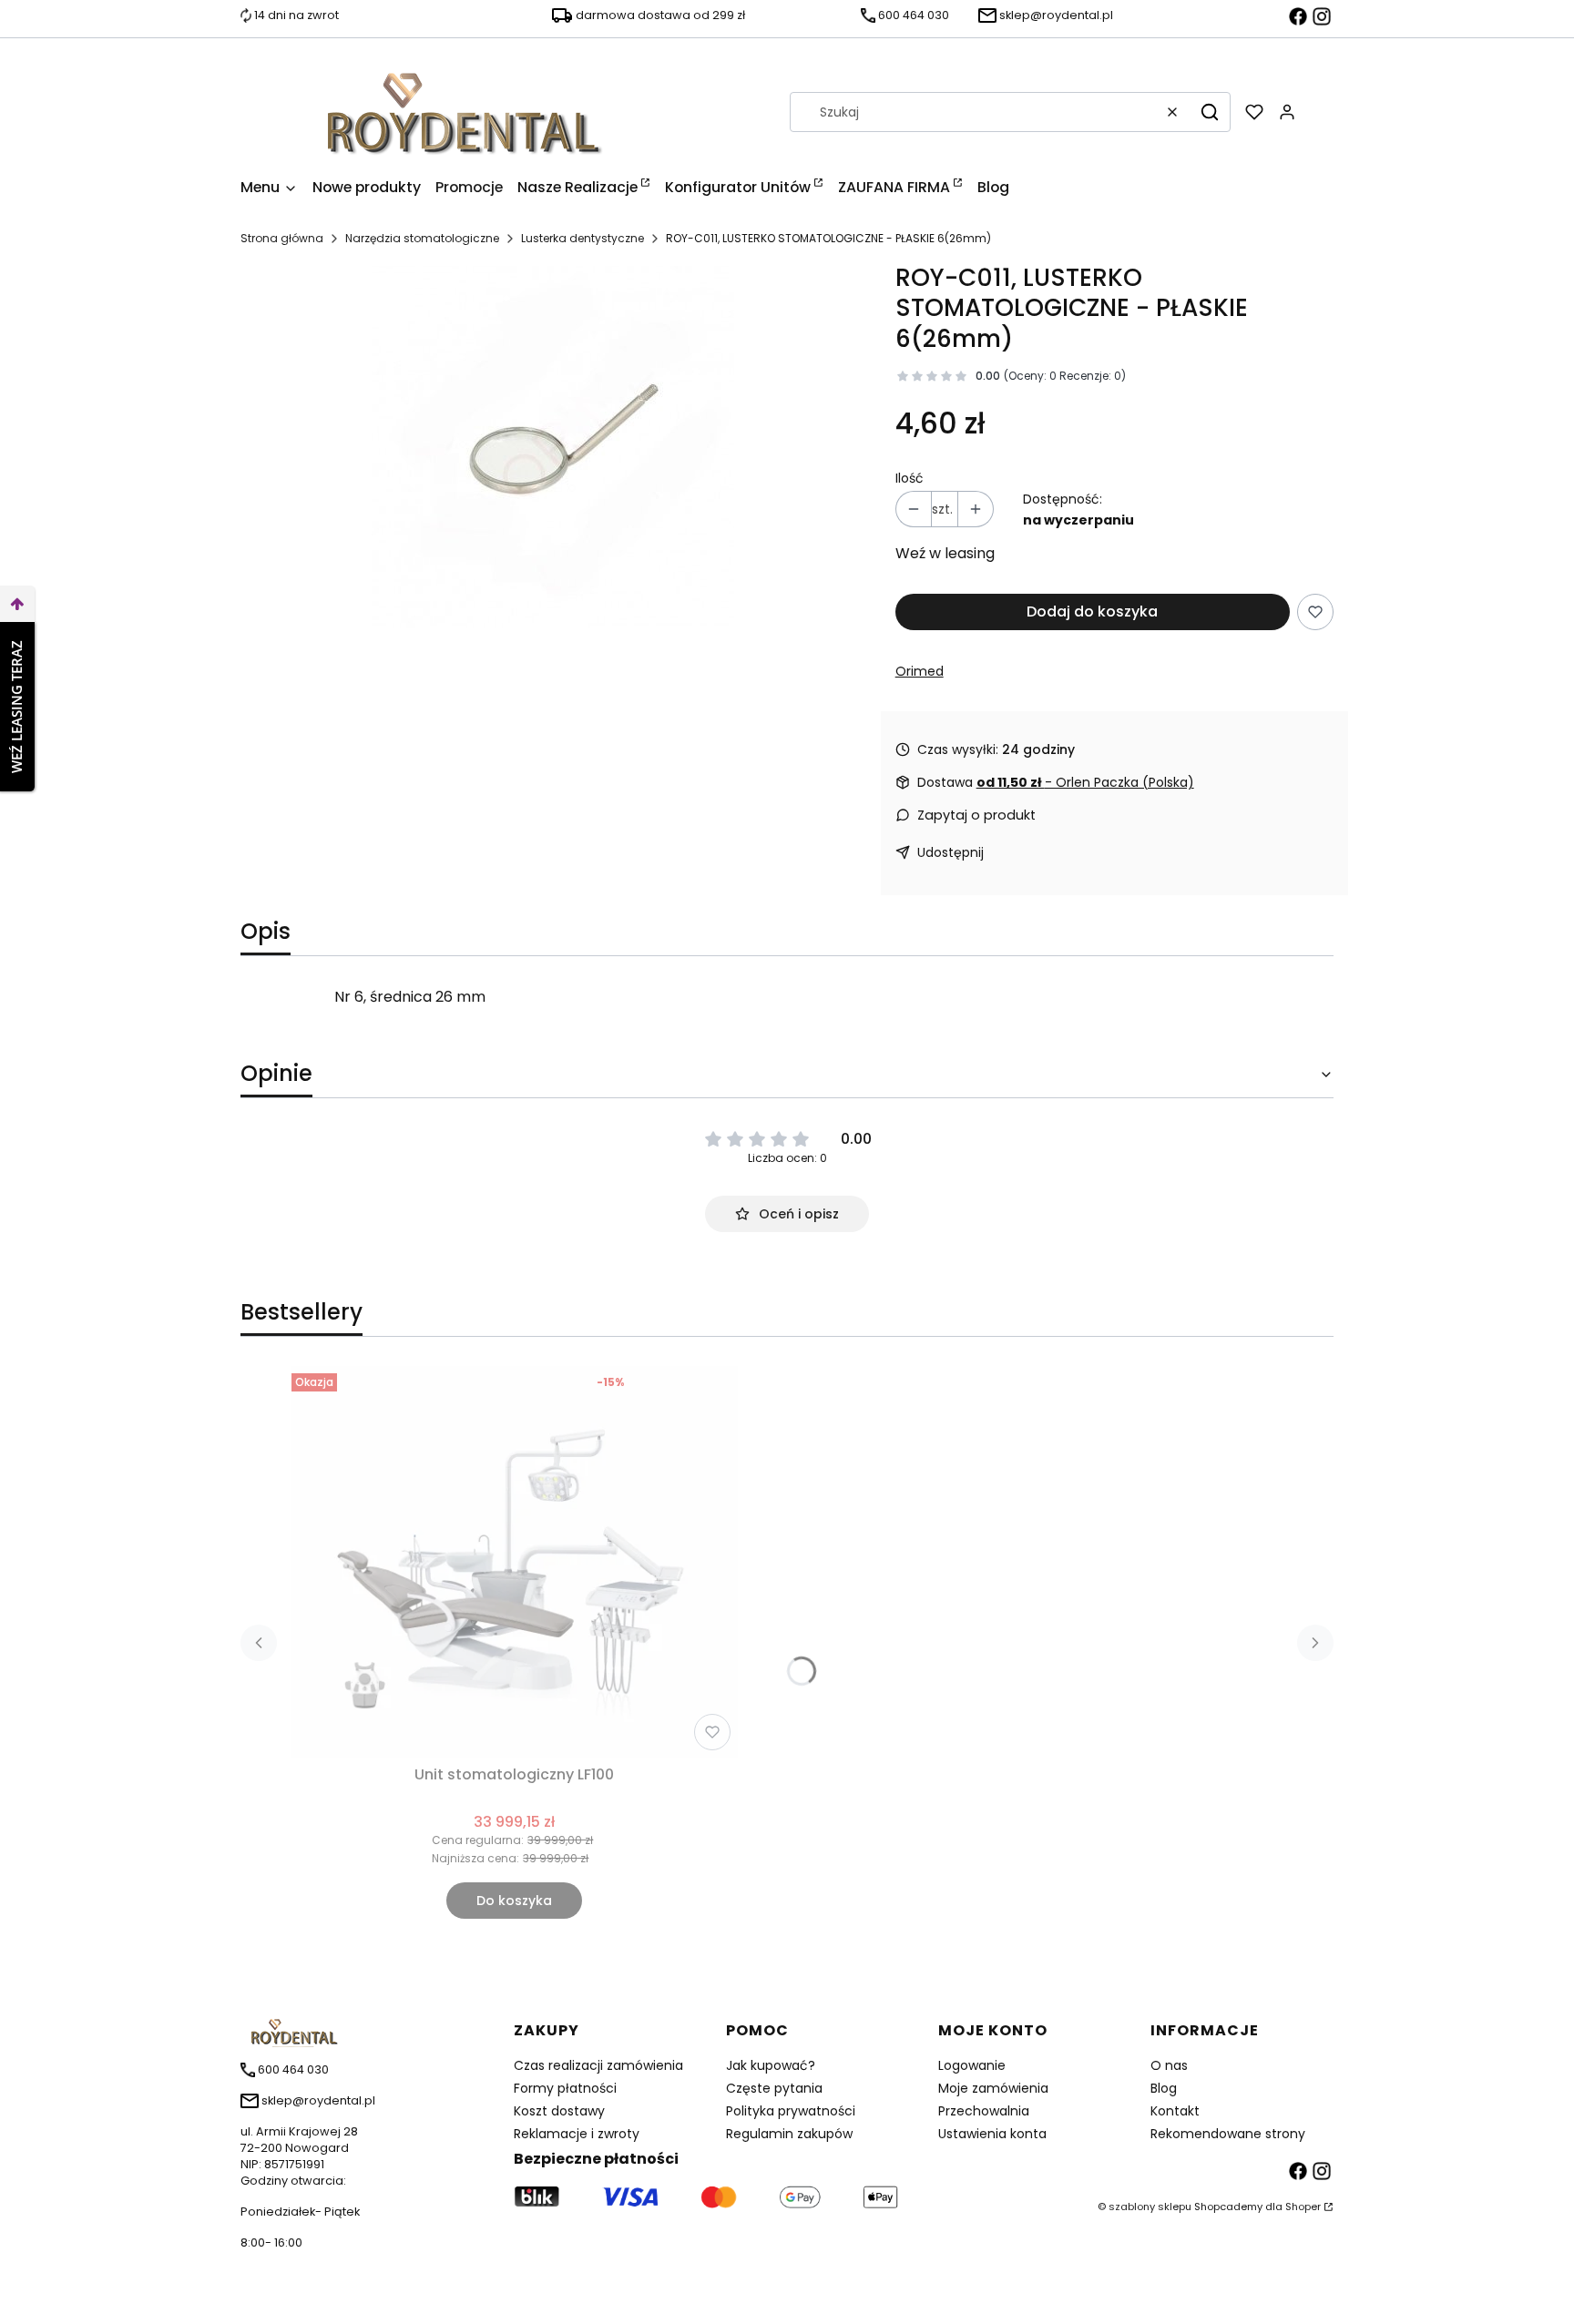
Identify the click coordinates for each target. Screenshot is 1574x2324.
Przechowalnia (984, 2111)
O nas (1169, 2065)
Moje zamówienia (993, 2088)
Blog (1164, 2088)
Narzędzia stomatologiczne (422, 238)
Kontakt (1175, 2111)
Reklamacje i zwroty (577, 2134)
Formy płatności (565, 2088)
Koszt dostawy (559, 2111)
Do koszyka (514, 1901)
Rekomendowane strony (1228, 2134)
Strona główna (282, 238)
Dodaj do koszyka (1092, 612)
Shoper (1303, 2207)
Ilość (910, 478)
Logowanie (972, 2065)
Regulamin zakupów (789, 2134)
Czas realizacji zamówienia (598, 2065)
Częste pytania (774, 2088)
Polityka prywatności (791, 2111)
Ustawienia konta (992, 2134)
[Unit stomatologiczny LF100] (515, 1562)
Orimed (920, 671)
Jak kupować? (771, 2065)
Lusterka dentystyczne (583, 238)
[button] (1210, 112)
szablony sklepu (1150, 2207)
